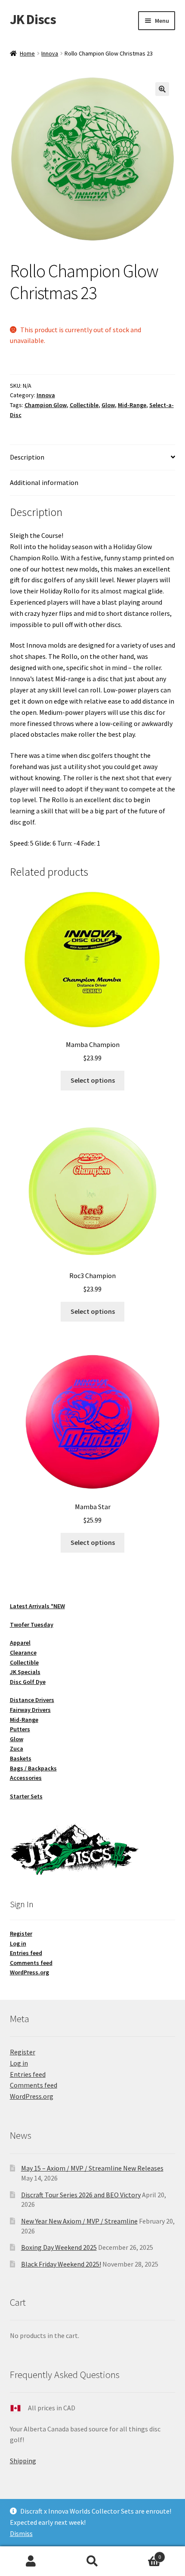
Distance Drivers (32, 1700)
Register (21, 1934)
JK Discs (33, 19)
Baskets (21, 1758)
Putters (20, 1729)
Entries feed (26, 1953)
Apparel (20, 1643)
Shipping (23, 2461)
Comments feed (31, 1963)
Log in (18, 1943)
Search (92, 2561)
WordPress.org (29, 1972)
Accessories (26, 1778)
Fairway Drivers (30, 1710)
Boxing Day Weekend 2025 (59, 2247)
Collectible (84, 405)
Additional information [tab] (44, 482)
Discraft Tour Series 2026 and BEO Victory (81, 2195)
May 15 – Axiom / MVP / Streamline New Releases (92, 2168)
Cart (142, 2554)
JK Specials (25, 1672)
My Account (31, 2561)
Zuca (17, 1748)
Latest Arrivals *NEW (37, 1606)
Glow (108, 405)
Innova (50, 53)
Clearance (23, 1652)
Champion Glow (46, 405)
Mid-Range (132, 405)
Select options (93, 1080)
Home (27, 53)
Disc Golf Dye (28, 1682)
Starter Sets (26, 1796)
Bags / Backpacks (33, 1768)
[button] (162, 89)
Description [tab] (27, 457)
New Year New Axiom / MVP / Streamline (79, 2221)
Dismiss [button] (21, 2533)
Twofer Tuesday (32, 1625)
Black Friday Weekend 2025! (61, 2264)
